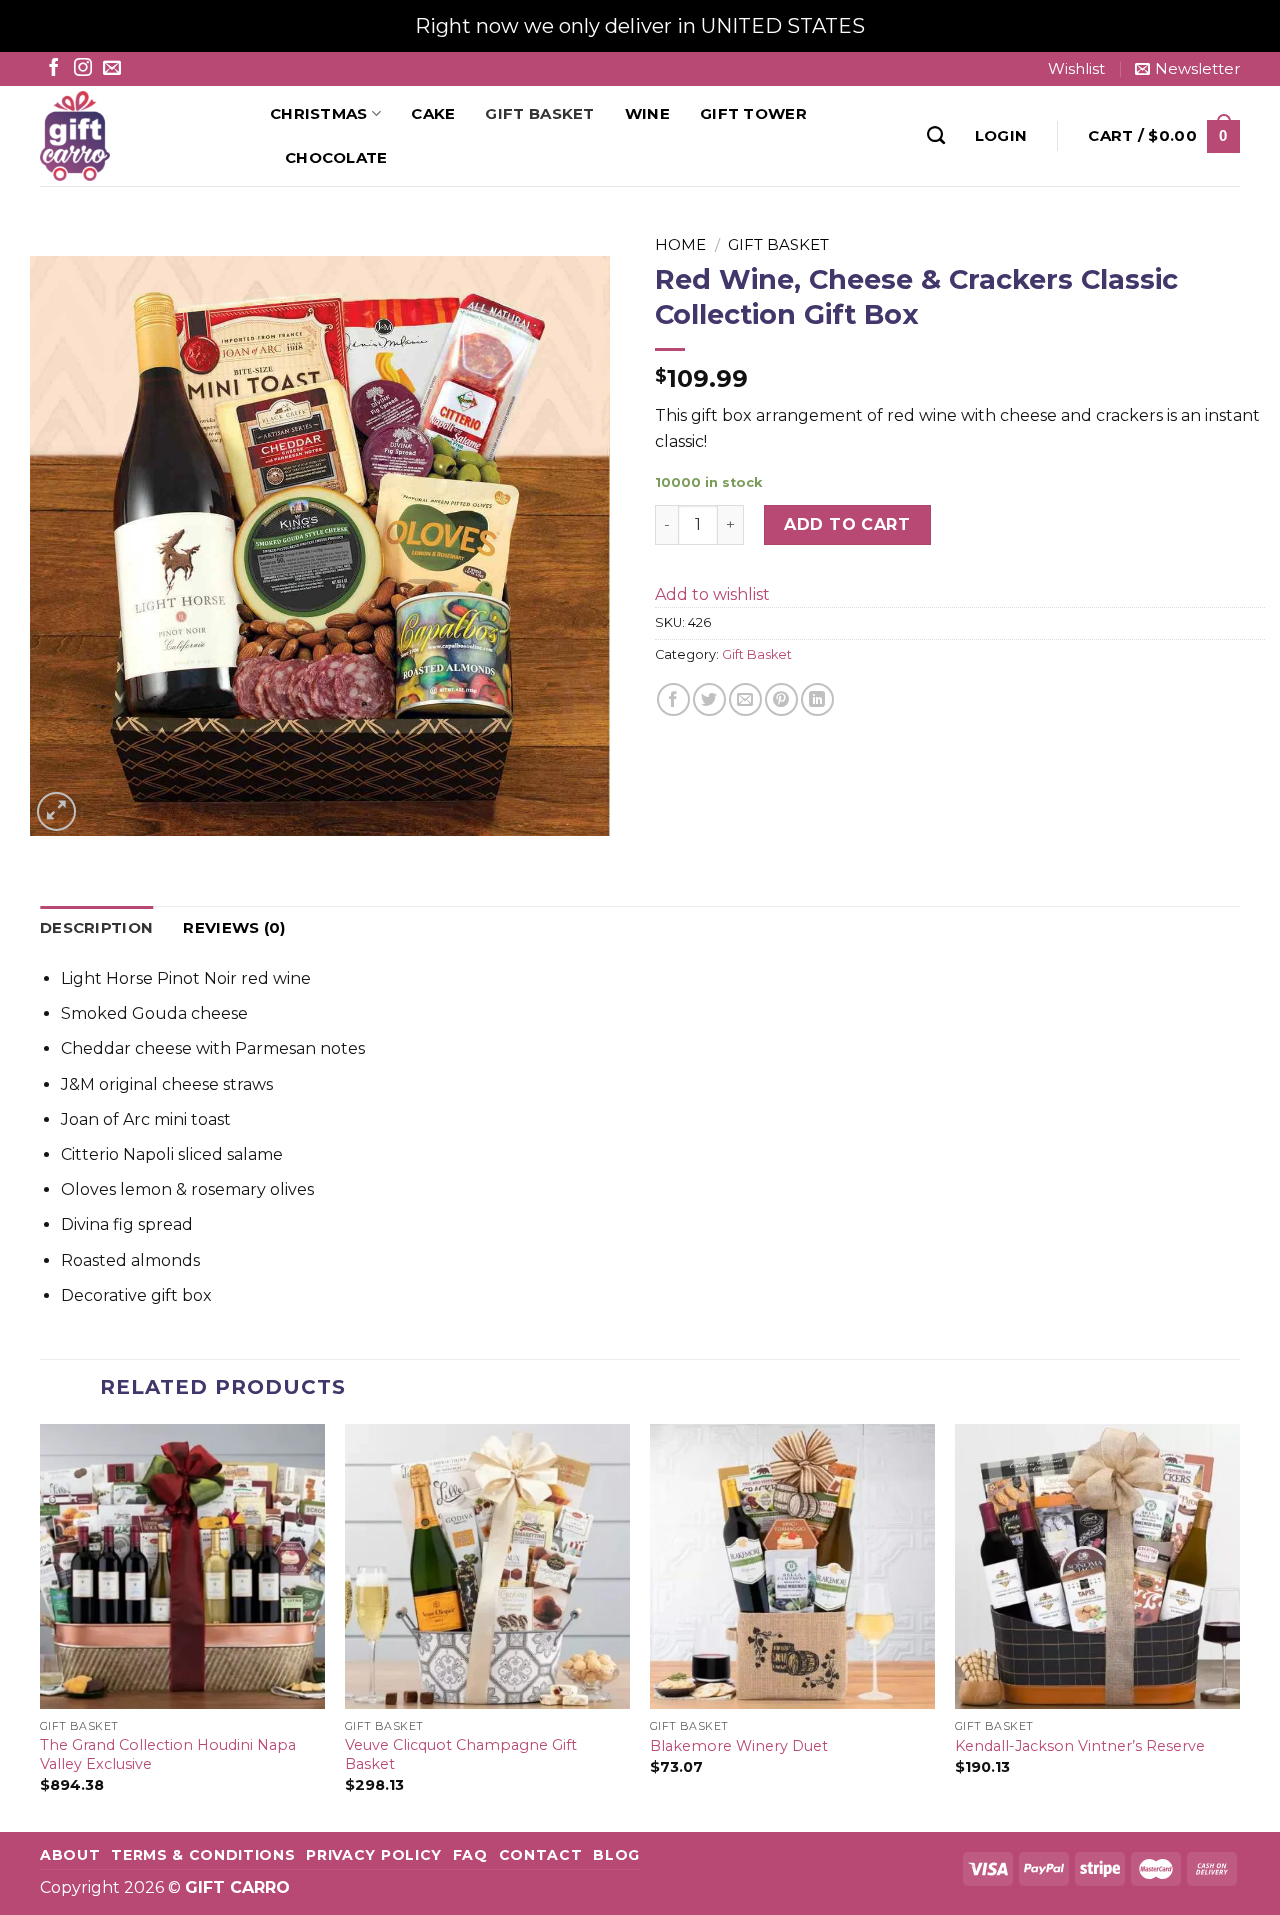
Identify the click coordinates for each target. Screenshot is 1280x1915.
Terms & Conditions (203, 1855)
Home (680, 244)
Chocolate (336, 157)
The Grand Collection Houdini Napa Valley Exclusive (168, 1754)
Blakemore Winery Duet (739, 1746)
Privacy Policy (374, 1855)
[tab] (96, 928)
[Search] (936, 136)
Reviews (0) (234, 927)
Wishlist (1076, 68)
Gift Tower (753, 113)
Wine (647, 113)
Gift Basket (539, 113)
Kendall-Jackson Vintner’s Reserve (1080, 1746)
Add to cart (847, 524)
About (70, 1855)
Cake (433, 113)
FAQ (470, 1855)
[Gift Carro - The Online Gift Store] (140, 136)
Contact (541, 1855)
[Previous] (41, 1626)
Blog (616, 1855)
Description (96, 927)
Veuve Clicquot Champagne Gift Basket (461, 1754)
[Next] (1239, 1626)
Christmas (319, 113)
